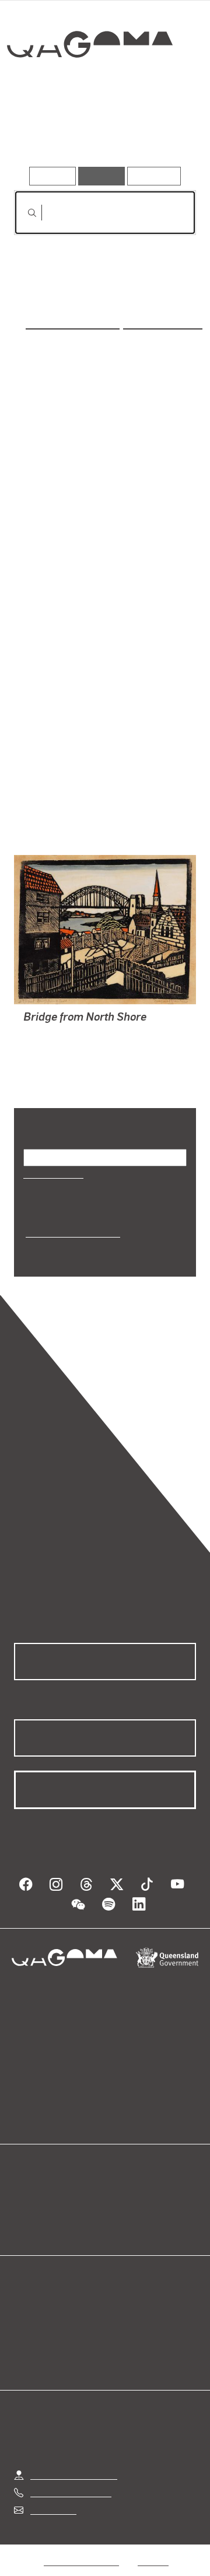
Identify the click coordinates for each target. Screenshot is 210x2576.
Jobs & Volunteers (81, 2532)
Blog (119, 2167)
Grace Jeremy (161, 321)
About (122, 2181)
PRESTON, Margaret (65, 1019)
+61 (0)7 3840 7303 (71, 2463)
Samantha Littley (74, 321)
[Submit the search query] (23, 213)
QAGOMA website (51, 2181)
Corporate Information (144, 2546)
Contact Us (52, 2481)
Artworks (41, 133)
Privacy (153, 2532)
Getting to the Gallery (74, 2446)
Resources (154, 176)
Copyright (61, 2546)
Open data (35, 2167)
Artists (101, 133)
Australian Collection (71, 1217)
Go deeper (166, 133)
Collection (89, 87)
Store (25, 2195)
